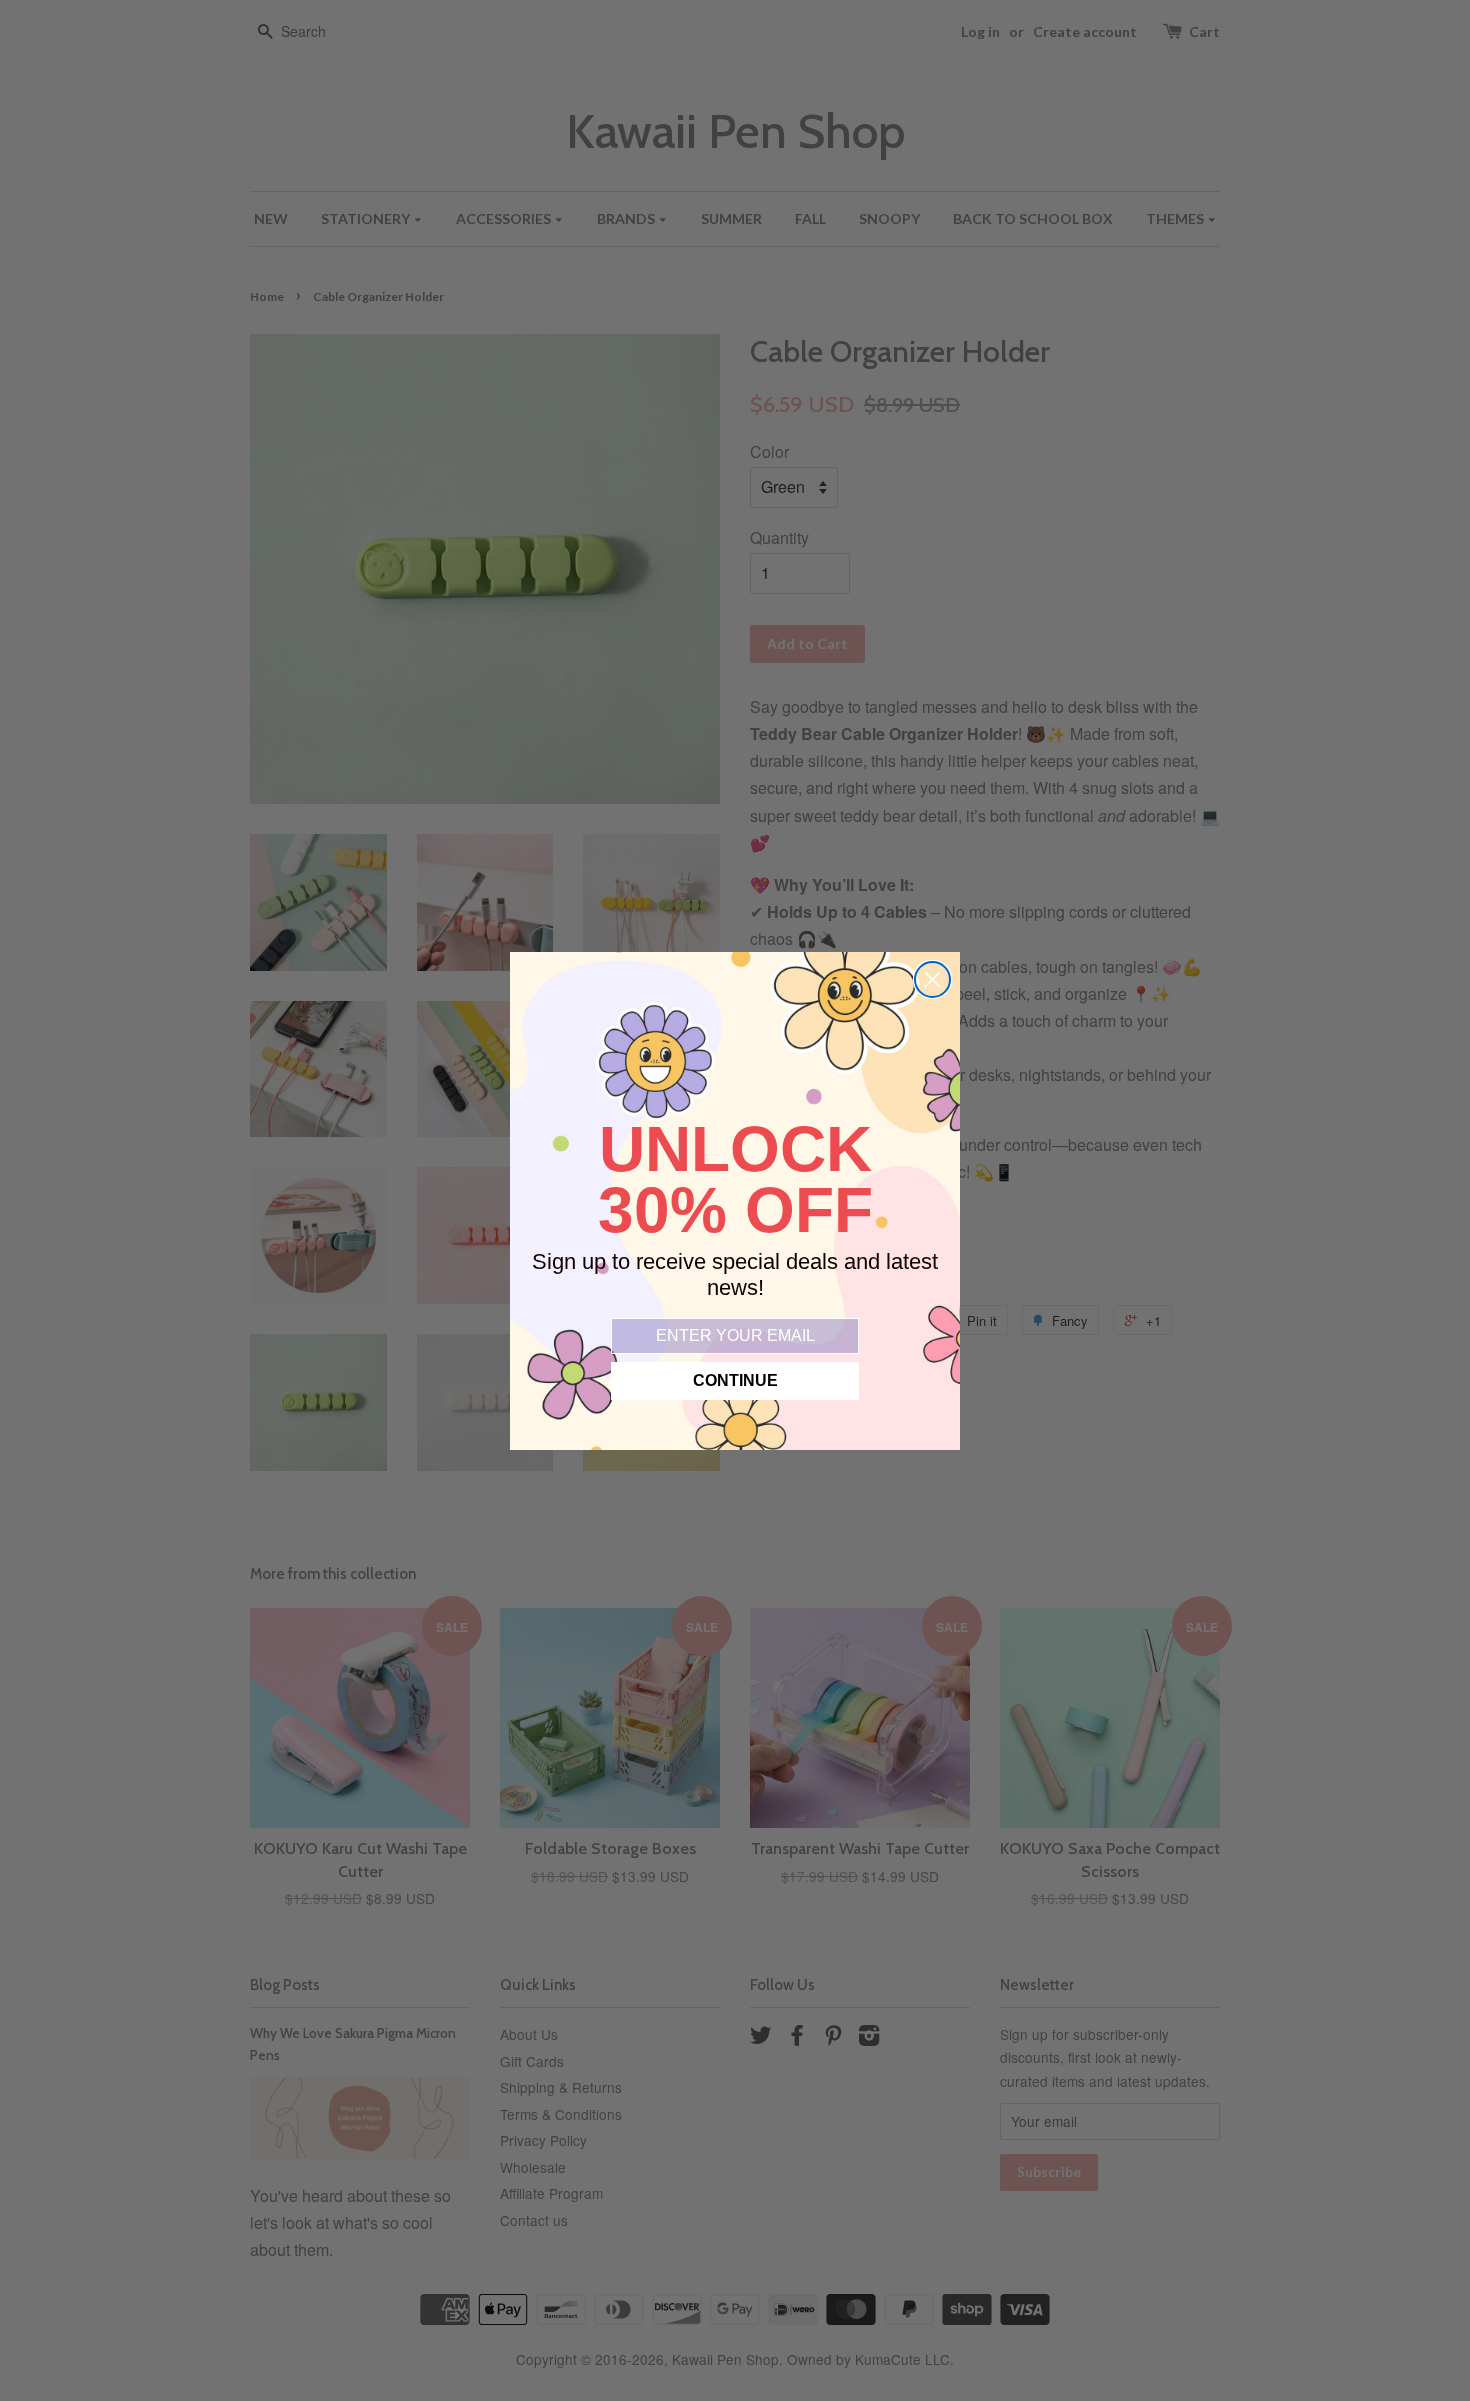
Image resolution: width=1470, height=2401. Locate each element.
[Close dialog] (932, 979)
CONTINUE (735, 1380)
